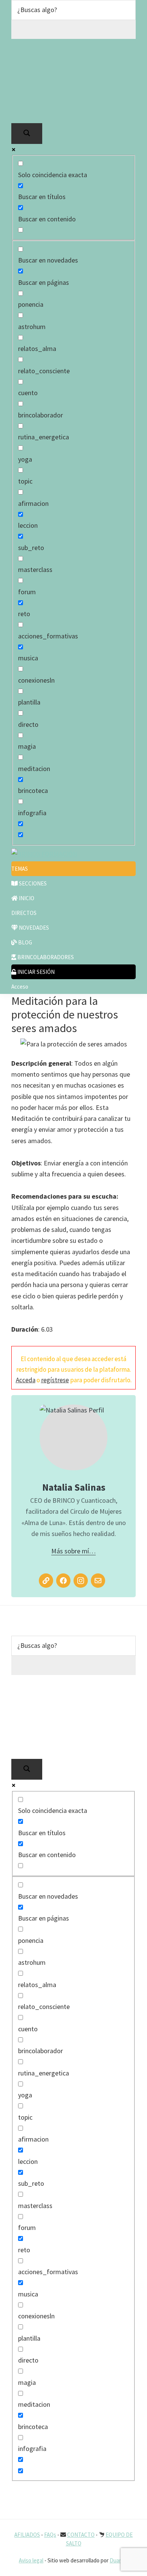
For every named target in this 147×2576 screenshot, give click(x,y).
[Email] (98, 1581)
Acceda (26, 1380)
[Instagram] (81, 1581)
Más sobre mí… (73, 1551)
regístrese (55, 1380)
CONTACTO (81, 2535)
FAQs (50, 2535)
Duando (119, 2560)
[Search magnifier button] (27, 134)
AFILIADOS (27, 2535)
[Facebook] (63, 1581)
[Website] (46, 1581)
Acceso (20, 987)
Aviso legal (31, 2560)
